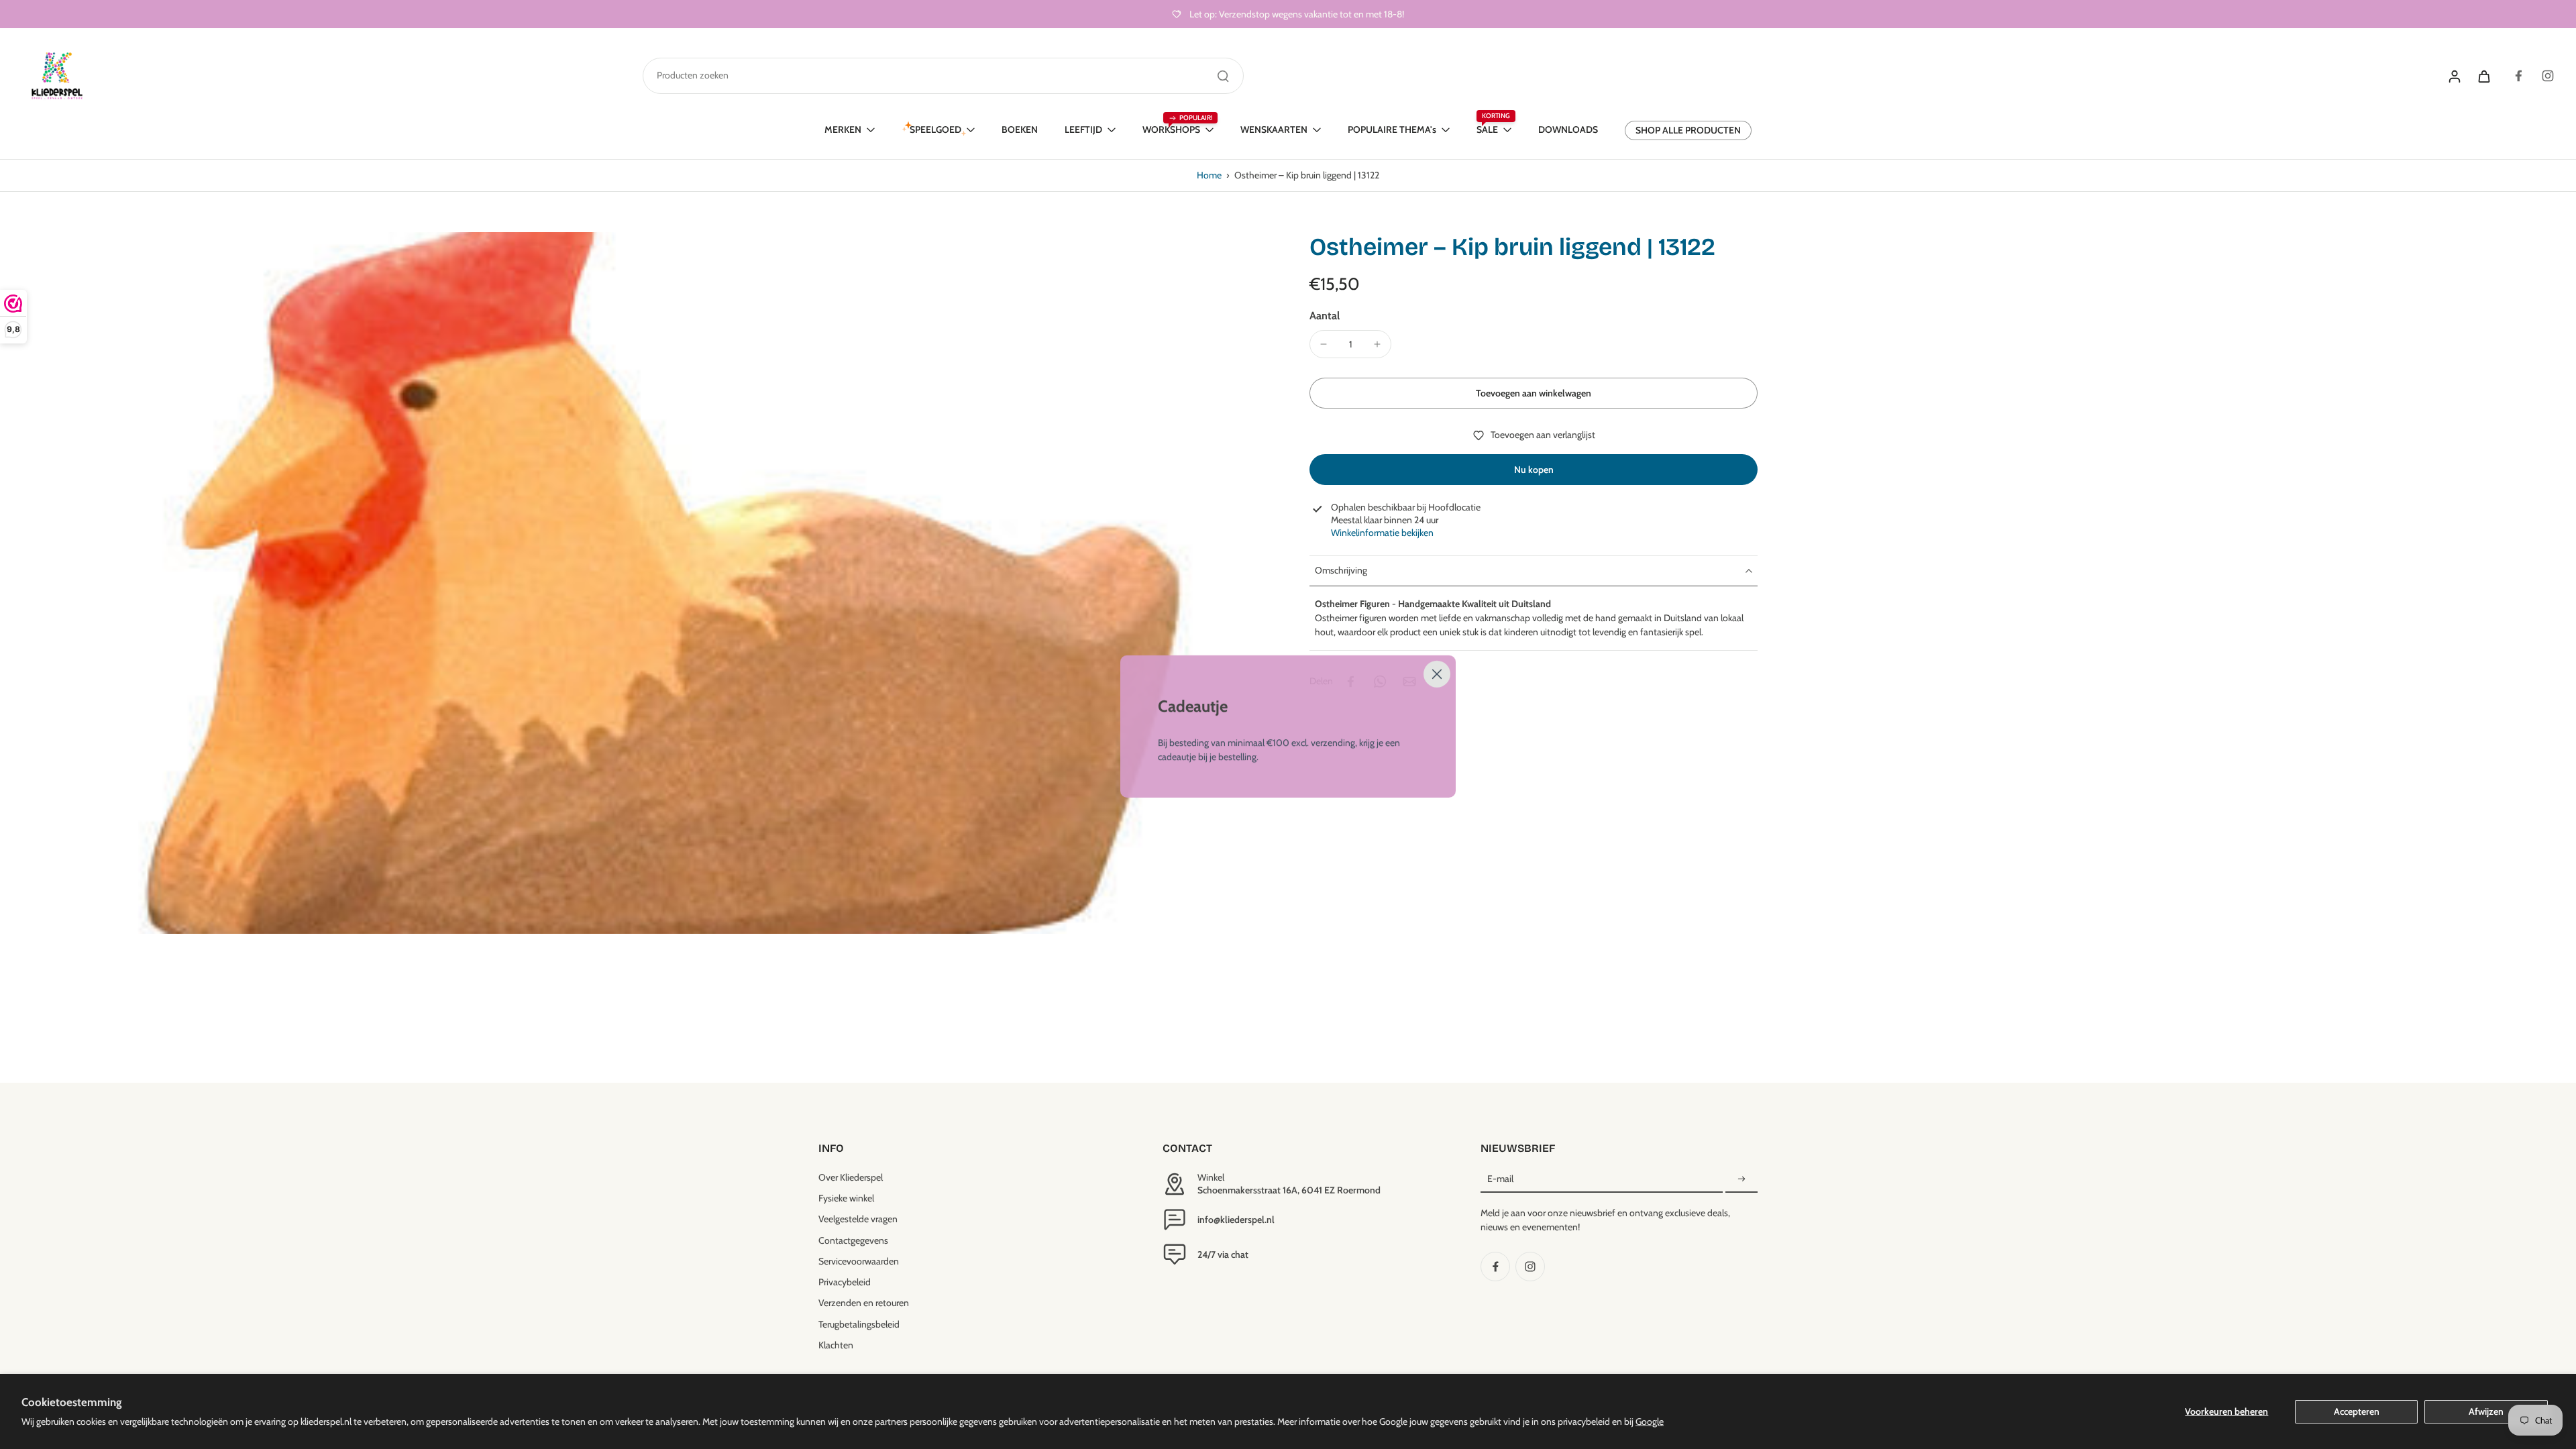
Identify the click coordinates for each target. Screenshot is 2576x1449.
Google (1650, 1421)
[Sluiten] (1437, 670)
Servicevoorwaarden (859, 1261)
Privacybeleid (845, 1282)
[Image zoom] (640, 583)
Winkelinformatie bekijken (1382, 533)
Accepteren (2357, 1411)
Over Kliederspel (851, 1177)
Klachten (836, 1345)
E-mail (1500, 1179)
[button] (1534, 393)
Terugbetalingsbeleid (859, 1324)
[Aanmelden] (1741, 1179)
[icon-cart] (2483, 76)
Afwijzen (2486, 1411)
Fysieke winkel (846, 1198)
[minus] (1324, 344)
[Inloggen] (2454, 76)
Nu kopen (1534, 470)
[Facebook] (2518, 76)
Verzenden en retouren (864, 1303)
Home (1209, 175)
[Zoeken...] (1223, 76)
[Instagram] (2548, 76)
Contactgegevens (853, 1240)
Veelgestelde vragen (858, 1219)
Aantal (1325, 316)
